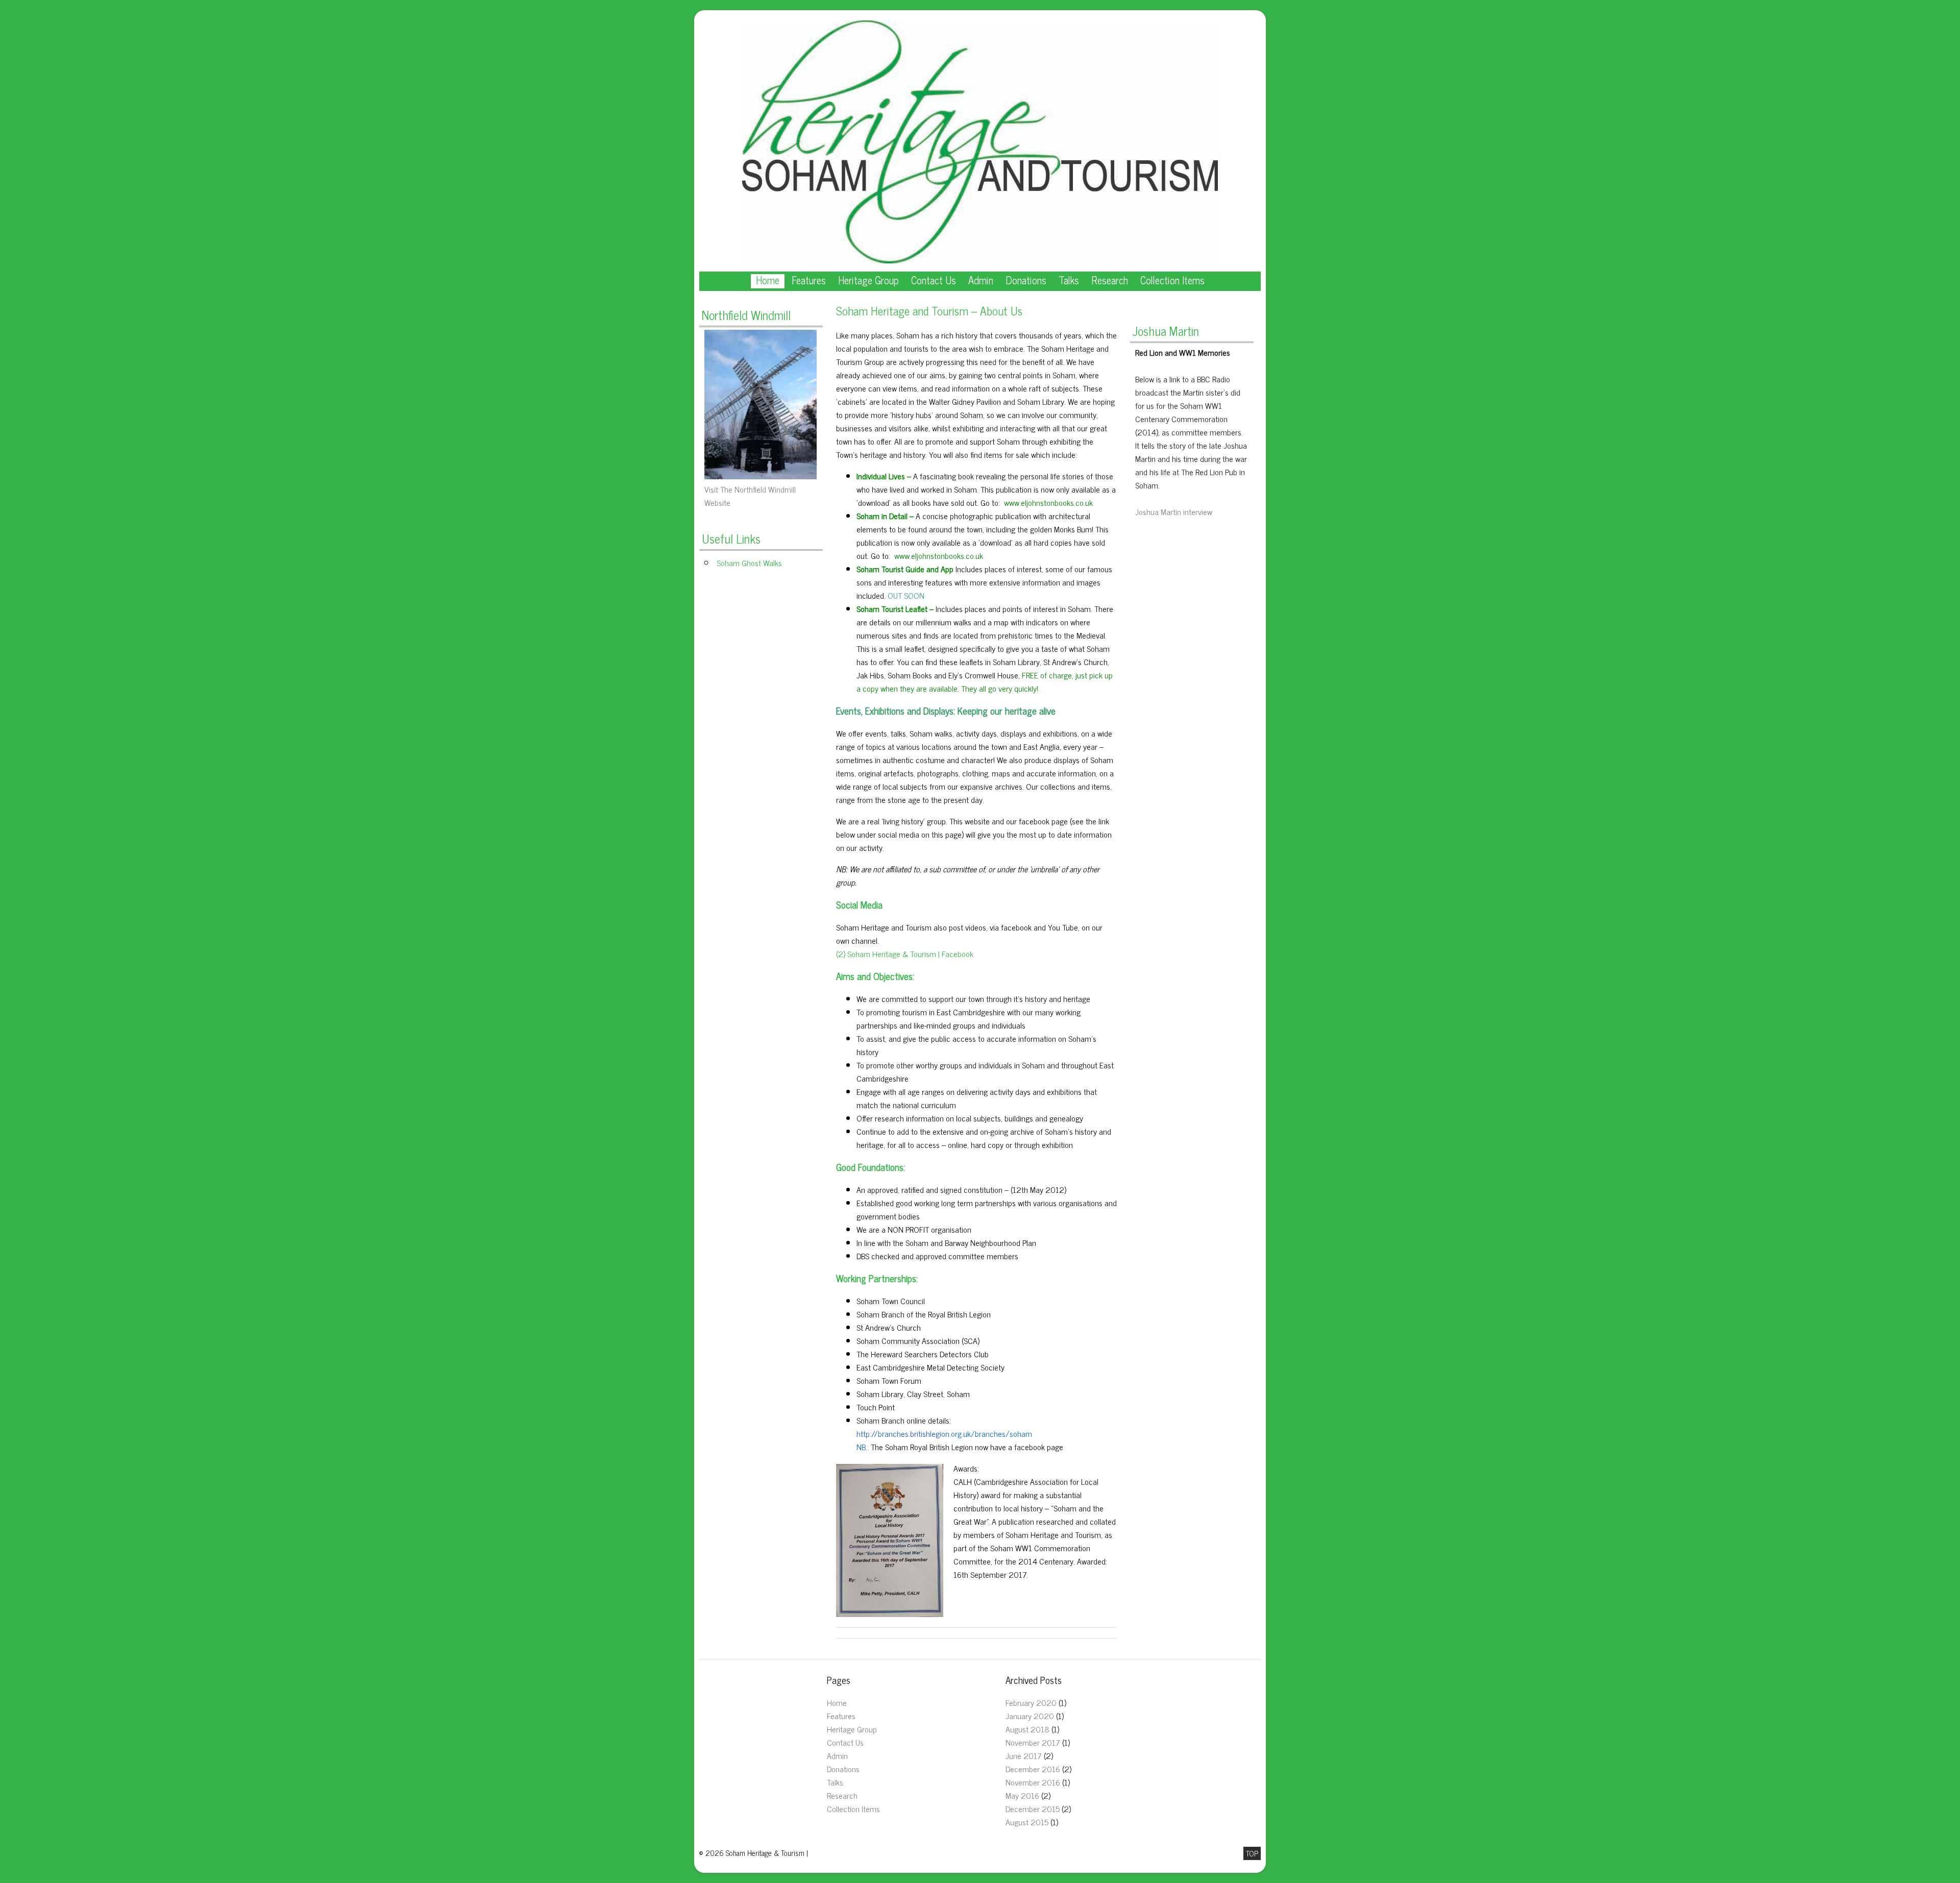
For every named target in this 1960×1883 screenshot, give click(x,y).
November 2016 (1033, 1782)
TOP (1252, 1853)
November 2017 (1033, 1742)
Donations (1026, 281)
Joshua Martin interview (1174, 511)
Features (809, 281)
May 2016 (1022, 1795)
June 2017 (1024, 1755)
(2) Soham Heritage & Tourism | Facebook (905, 953)
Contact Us (934, 281)
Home (768, 281)
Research (1110, 281)
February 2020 (1031, 1702)
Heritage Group (868, 281)
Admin (981, 281)
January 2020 (1030, 1716)
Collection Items (1172, 281)
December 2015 (1033, 1808)
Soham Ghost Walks (749, 563)
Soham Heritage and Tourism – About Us (929, 311)
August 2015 (1027, 1822)
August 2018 (1027, 1729)
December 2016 (1033, 1769)
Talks (1069, 281)
